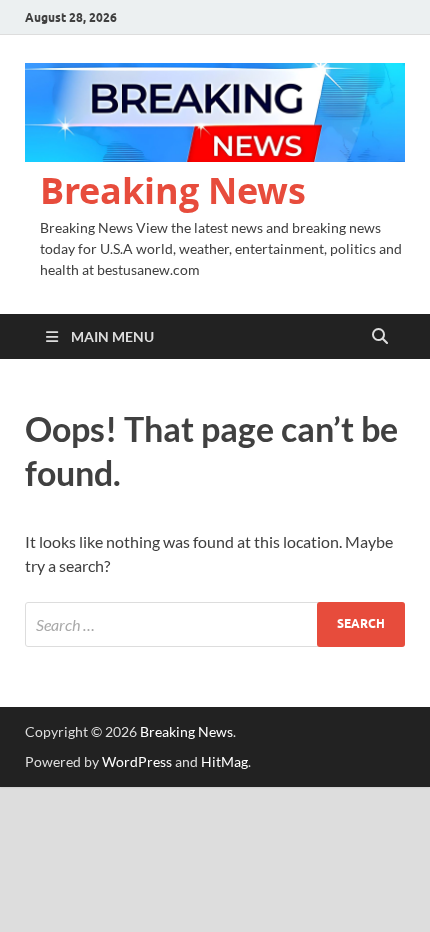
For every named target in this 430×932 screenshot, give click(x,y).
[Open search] (380, 337)
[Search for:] (215, 624)
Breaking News (173, 190)
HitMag (224, 761)
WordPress (137, 761)
